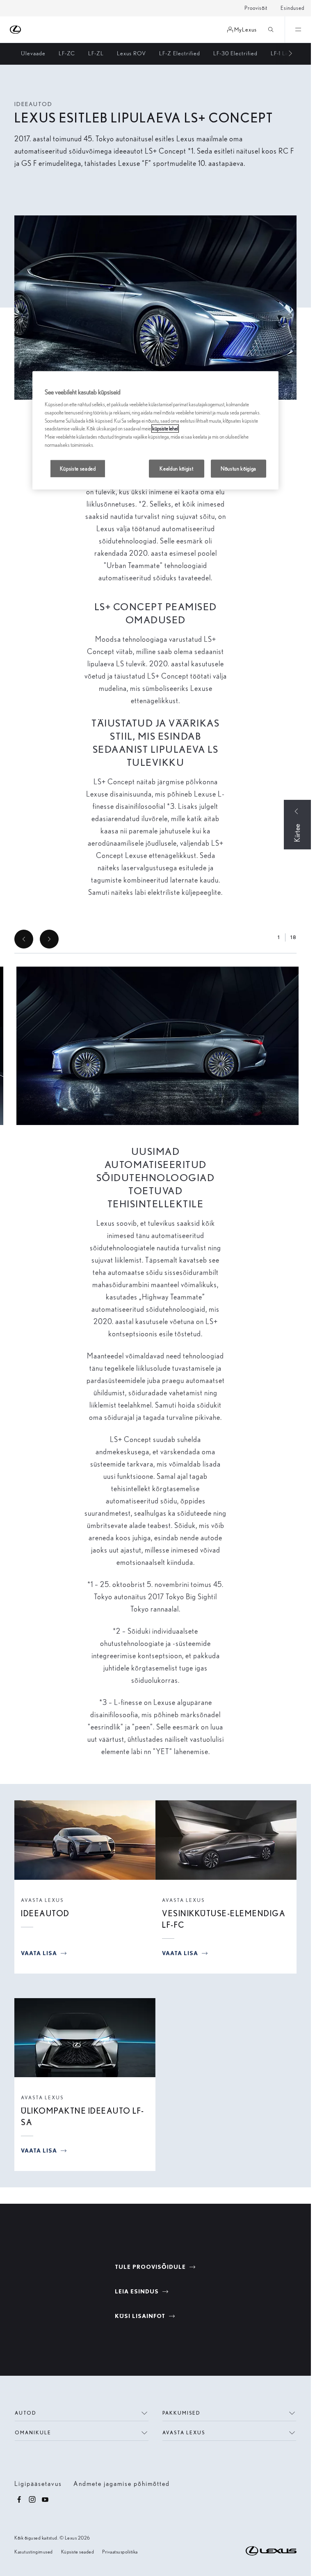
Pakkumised (181, 2413)
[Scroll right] (286, 54)
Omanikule (33, 2432)
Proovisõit (256, 8)
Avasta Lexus (184, 2432)
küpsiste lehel (165, 429)
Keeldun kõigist (176, 469)
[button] (157, 1046)
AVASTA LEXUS (42, 1900)
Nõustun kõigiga (239, 469)
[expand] (298, 29)
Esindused (292, 8)
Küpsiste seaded (78, 2552)
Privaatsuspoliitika (120, 2552)
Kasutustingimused (34, 2552)
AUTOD (26, 2413)
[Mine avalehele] (16, 30)
